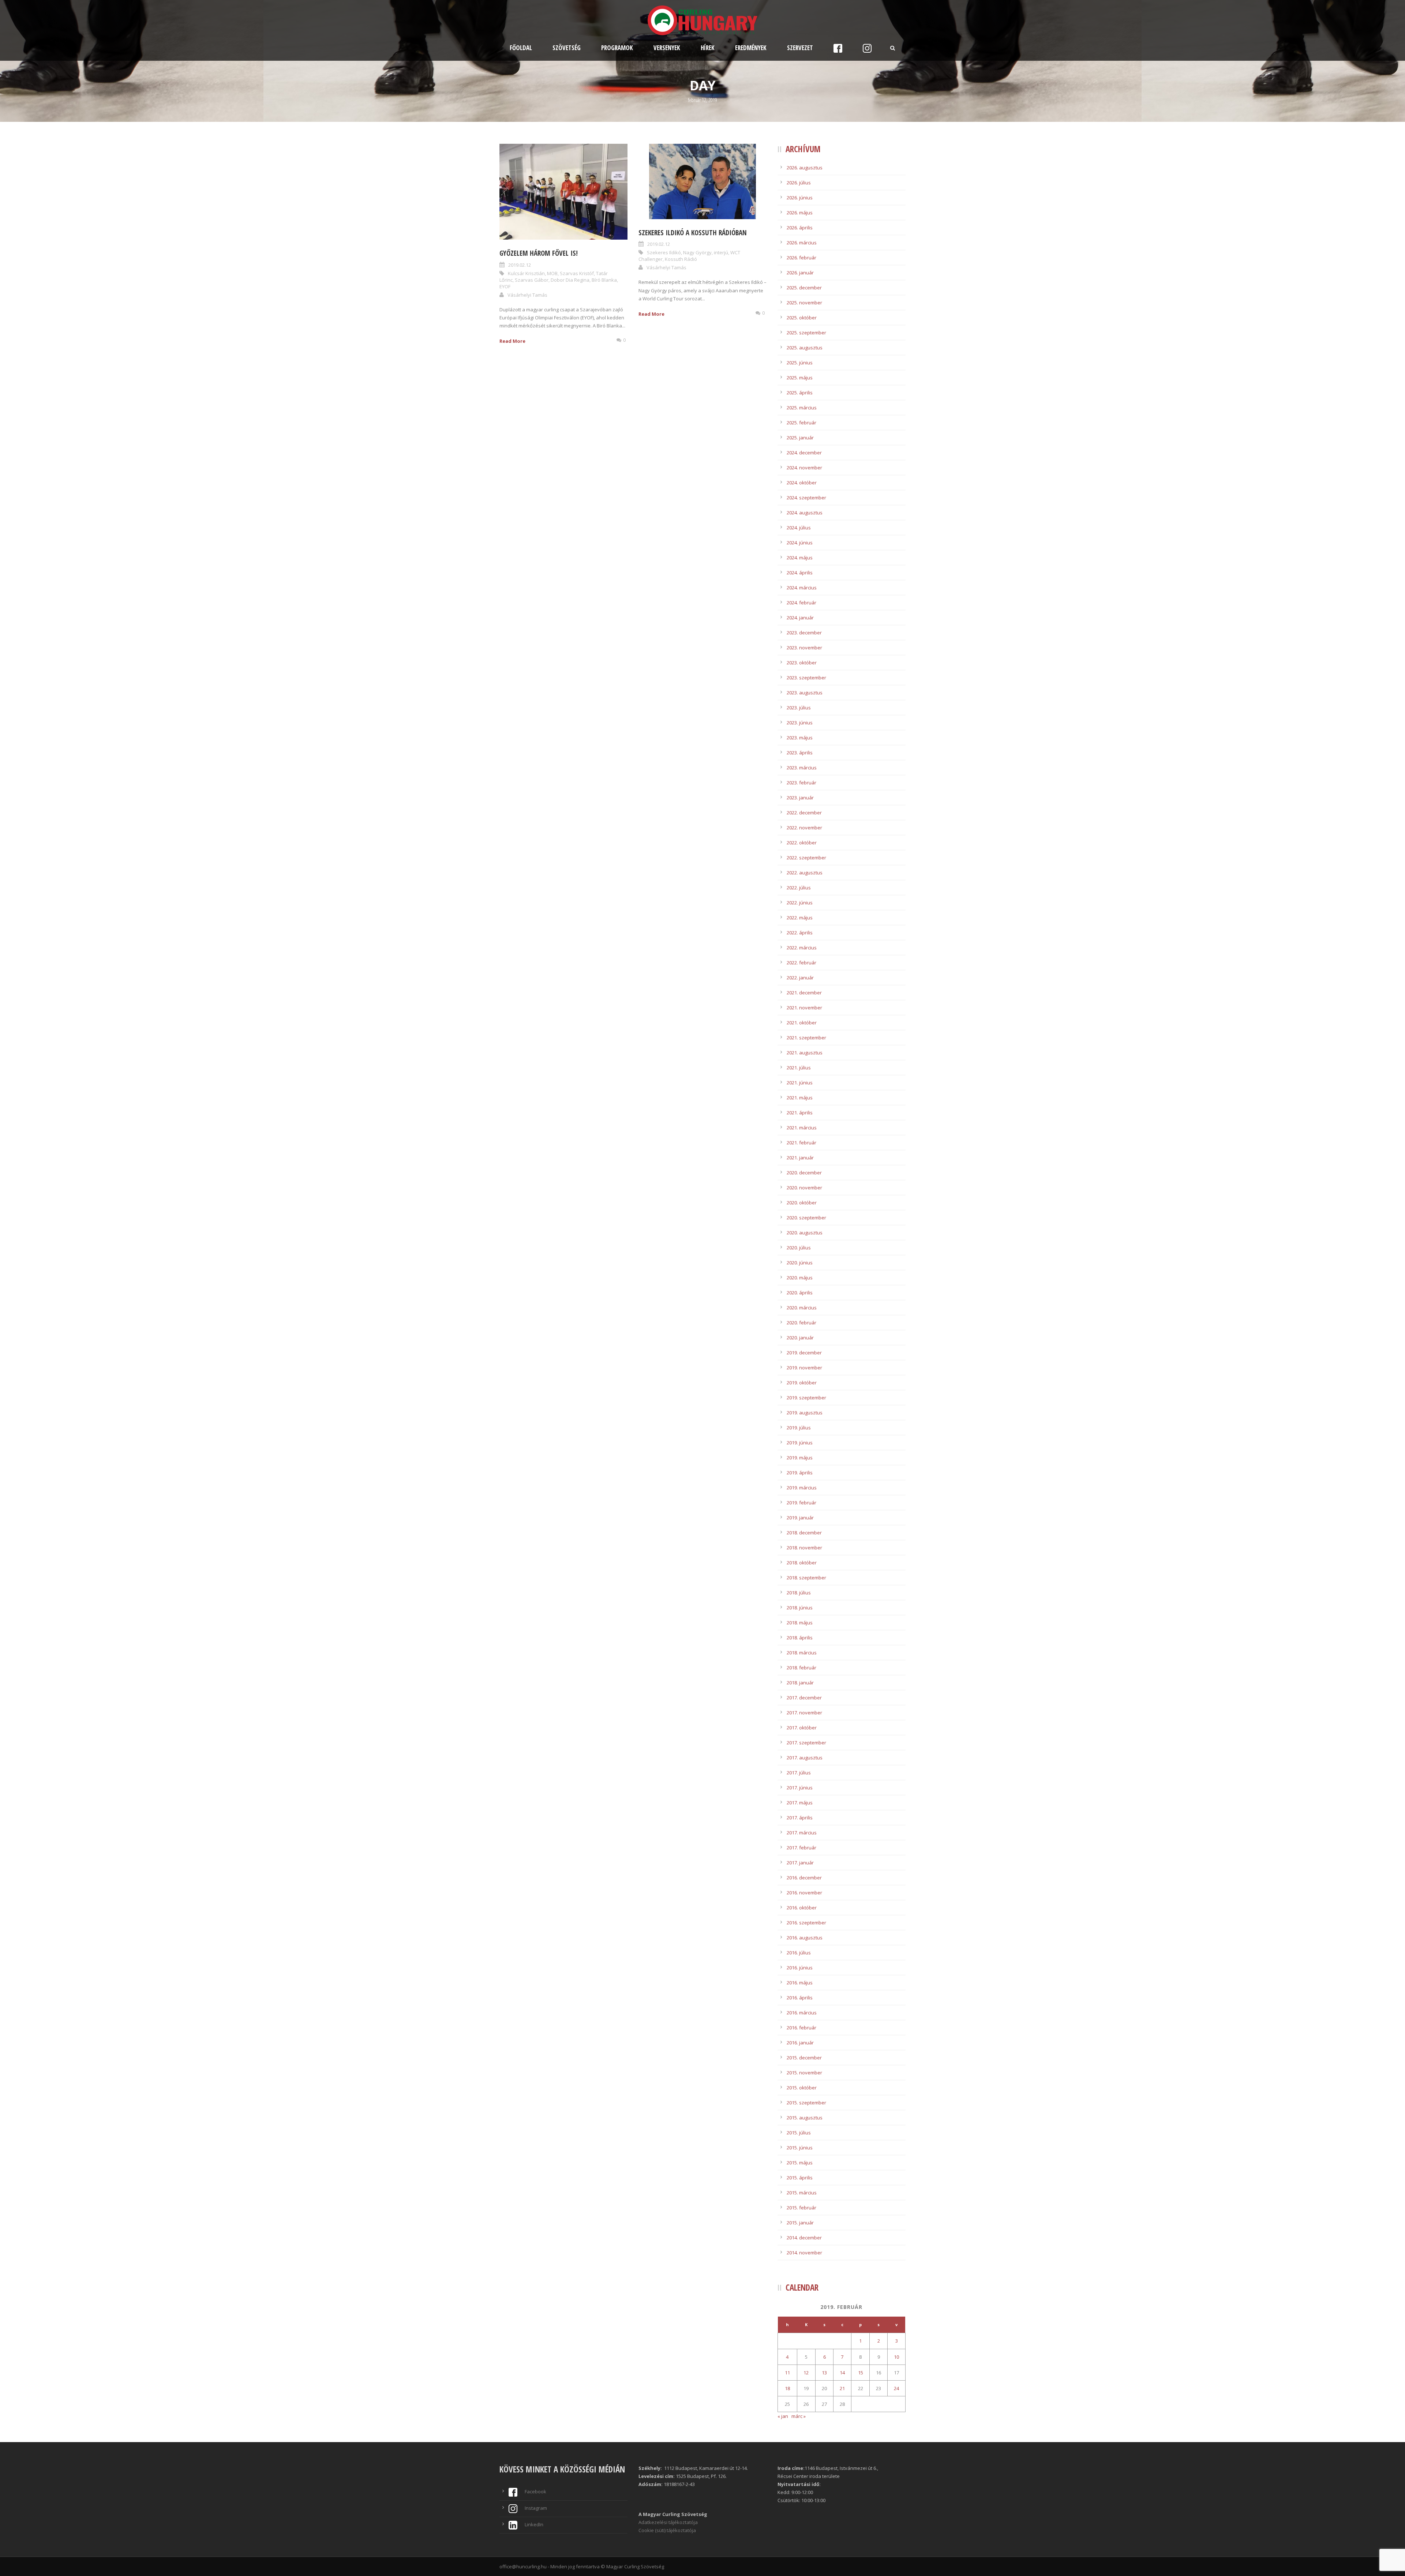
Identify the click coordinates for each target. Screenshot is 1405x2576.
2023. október (802, 663)
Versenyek (667, 48)
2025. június (800, 363)
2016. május (800, 1983)
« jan (783, 2416)
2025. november (804, 303)
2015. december (804, 2058)
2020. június (800, 1263)
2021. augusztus (805, 1053)
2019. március (802, 1488)
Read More (512, 341)
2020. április (800, 1293)
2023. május (800, 738)
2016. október (802, 1908)
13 (824, 2373)
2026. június (800, 198)
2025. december (804, 288)
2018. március (802, 1653)
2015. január (800, 2223)
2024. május (800, 558)
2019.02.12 (520, 265)
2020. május (800, 1278)
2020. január (800, 1338)
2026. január (800, 273)
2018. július (799, 1593)
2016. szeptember (806, 1923)
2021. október (802, 1023)
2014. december (804, 2238)
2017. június (800, 1788)
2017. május (800, 1803)
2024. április (800, 573)
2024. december (804, 453)
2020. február (801, 1323)
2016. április (800, 1998)
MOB (552, 273)
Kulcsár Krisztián (526, 273)
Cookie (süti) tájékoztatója (667, 2530)
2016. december (804, 1878)
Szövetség (567, 48)
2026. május (800, 213)
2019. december (804, 1353)
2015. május (800, 2163)
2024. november (804, 468)
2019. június (800, 1443)
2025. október (802, 318)
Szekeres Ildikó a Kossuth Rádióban (693, 233)
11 (787, 2373)
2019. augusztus (805, 1413)
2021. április (800, 1113)
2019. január (800, 1518)
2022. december (804, 813)
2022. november (804, 828)
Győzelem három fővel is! (539, 253)
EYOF (505, 286)
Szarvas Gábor (532, 280)
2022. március (802, 948)
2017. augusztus (805, 1758)
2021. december (804, 993)
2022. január (800, 978)
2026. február (801, 258)
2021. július (799, 1068)
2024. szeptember (806, 498)
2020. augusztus (805, 1233)
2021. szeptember (806, 1038)
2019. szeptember (806, 1398)
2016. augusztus (805, 1938)
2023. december (804, 633)
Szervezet (800, 48)
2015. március (802, 2193)
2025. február (801, 423)
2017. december (804, 1698)
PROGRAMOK (617, 48)
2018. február (801, 1668)
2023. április (800, 753)
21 (842, 2388)
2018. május (800, 1623)
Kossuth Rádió (681, 259)
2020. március (802, 1308)
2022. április (800, 933)
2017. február (801, 1848)
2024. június (800, 543)
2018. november (804, 1548)
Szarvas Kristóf (577, 273)
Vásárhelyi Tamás (527, 295)
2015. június (800, 2148)
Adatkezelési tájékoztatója (668, 2522)
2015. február (801, 2208)
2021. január (800, 1158)
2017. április (800, 1818)
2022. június (800, 903)
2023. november (804, 648)
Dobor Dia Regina (570, 280)
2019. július (799, 1428)
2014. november (804, 2253)
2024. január (800, 618)
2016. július (799, 1953)
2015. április (800, 2178)
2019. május (800, 1458)
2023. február (801, 783)
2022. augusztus (805, 873)
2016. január (800, 2043)
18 (787, 2388)
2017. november (804, 1713)
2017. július (799, 1773)
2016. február (801, 2028)
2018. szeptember (806, 1578)
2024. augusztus (805, 513)
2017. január (800, 1863)
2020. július (799, 1248)
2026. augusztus (805, 168)
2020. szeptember (806, 1218)
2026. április (800, 228)
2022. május (800, 918)
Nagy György (697, 252)
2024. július (799, 528)
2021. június (800, 1083)
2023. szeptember (806, 678)
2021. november (804, 1008)
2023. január (800, 798)
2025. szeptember (806, 333)
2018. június (800, 1608)
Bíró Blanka (604, 280)
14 (842, 2373)
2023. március (802, 768)
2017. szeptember (806, 1743)
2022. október (802, 843)
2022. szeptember (806, 858)
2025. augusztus (805, 348)
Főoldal (521, 48)
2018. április (800, 1638)
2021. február (801, 1143)
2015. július (799, 2133)
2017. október (802, 1728)
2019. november (804, 1368)
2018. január (800, 1683)
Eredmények (751, 48)
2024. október (802, 483)
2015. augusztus (805, 2118)
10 (896, 2357)
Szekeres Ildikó (664, 252)
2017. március (802, 1833)
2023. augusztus (805, 693)
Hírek (708, 48)
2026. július (799, 183)
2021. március (802, 1128)
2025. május (800, 378)
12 (806, 2373)
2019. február (801, 1503)
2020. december (804, 1173)
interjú (721, 252)
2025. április (800, 393)
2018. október (802, 1563)
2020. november (804, 1188)
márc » (799, 2416)
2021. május (800, 1098)
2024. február (801, 603)
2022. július (799, 888)
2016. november (804, 1893)
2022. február (801, 963)
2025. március (802, 408)
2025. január (800, 438)
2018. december (804, 1533)
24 (896, 2388)
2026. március (802, 243)
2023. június (800, 723)
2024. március (802, 588)
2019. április (800, 1473)
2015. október (802, 2088)
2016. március (802, 2013)
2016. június (800, 1968)
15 (861, 2373)
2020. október (802, 1203)
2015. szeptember (806, 2103)
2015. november (804, 2073)
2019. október (802, 1383)
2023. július (799, 708)
